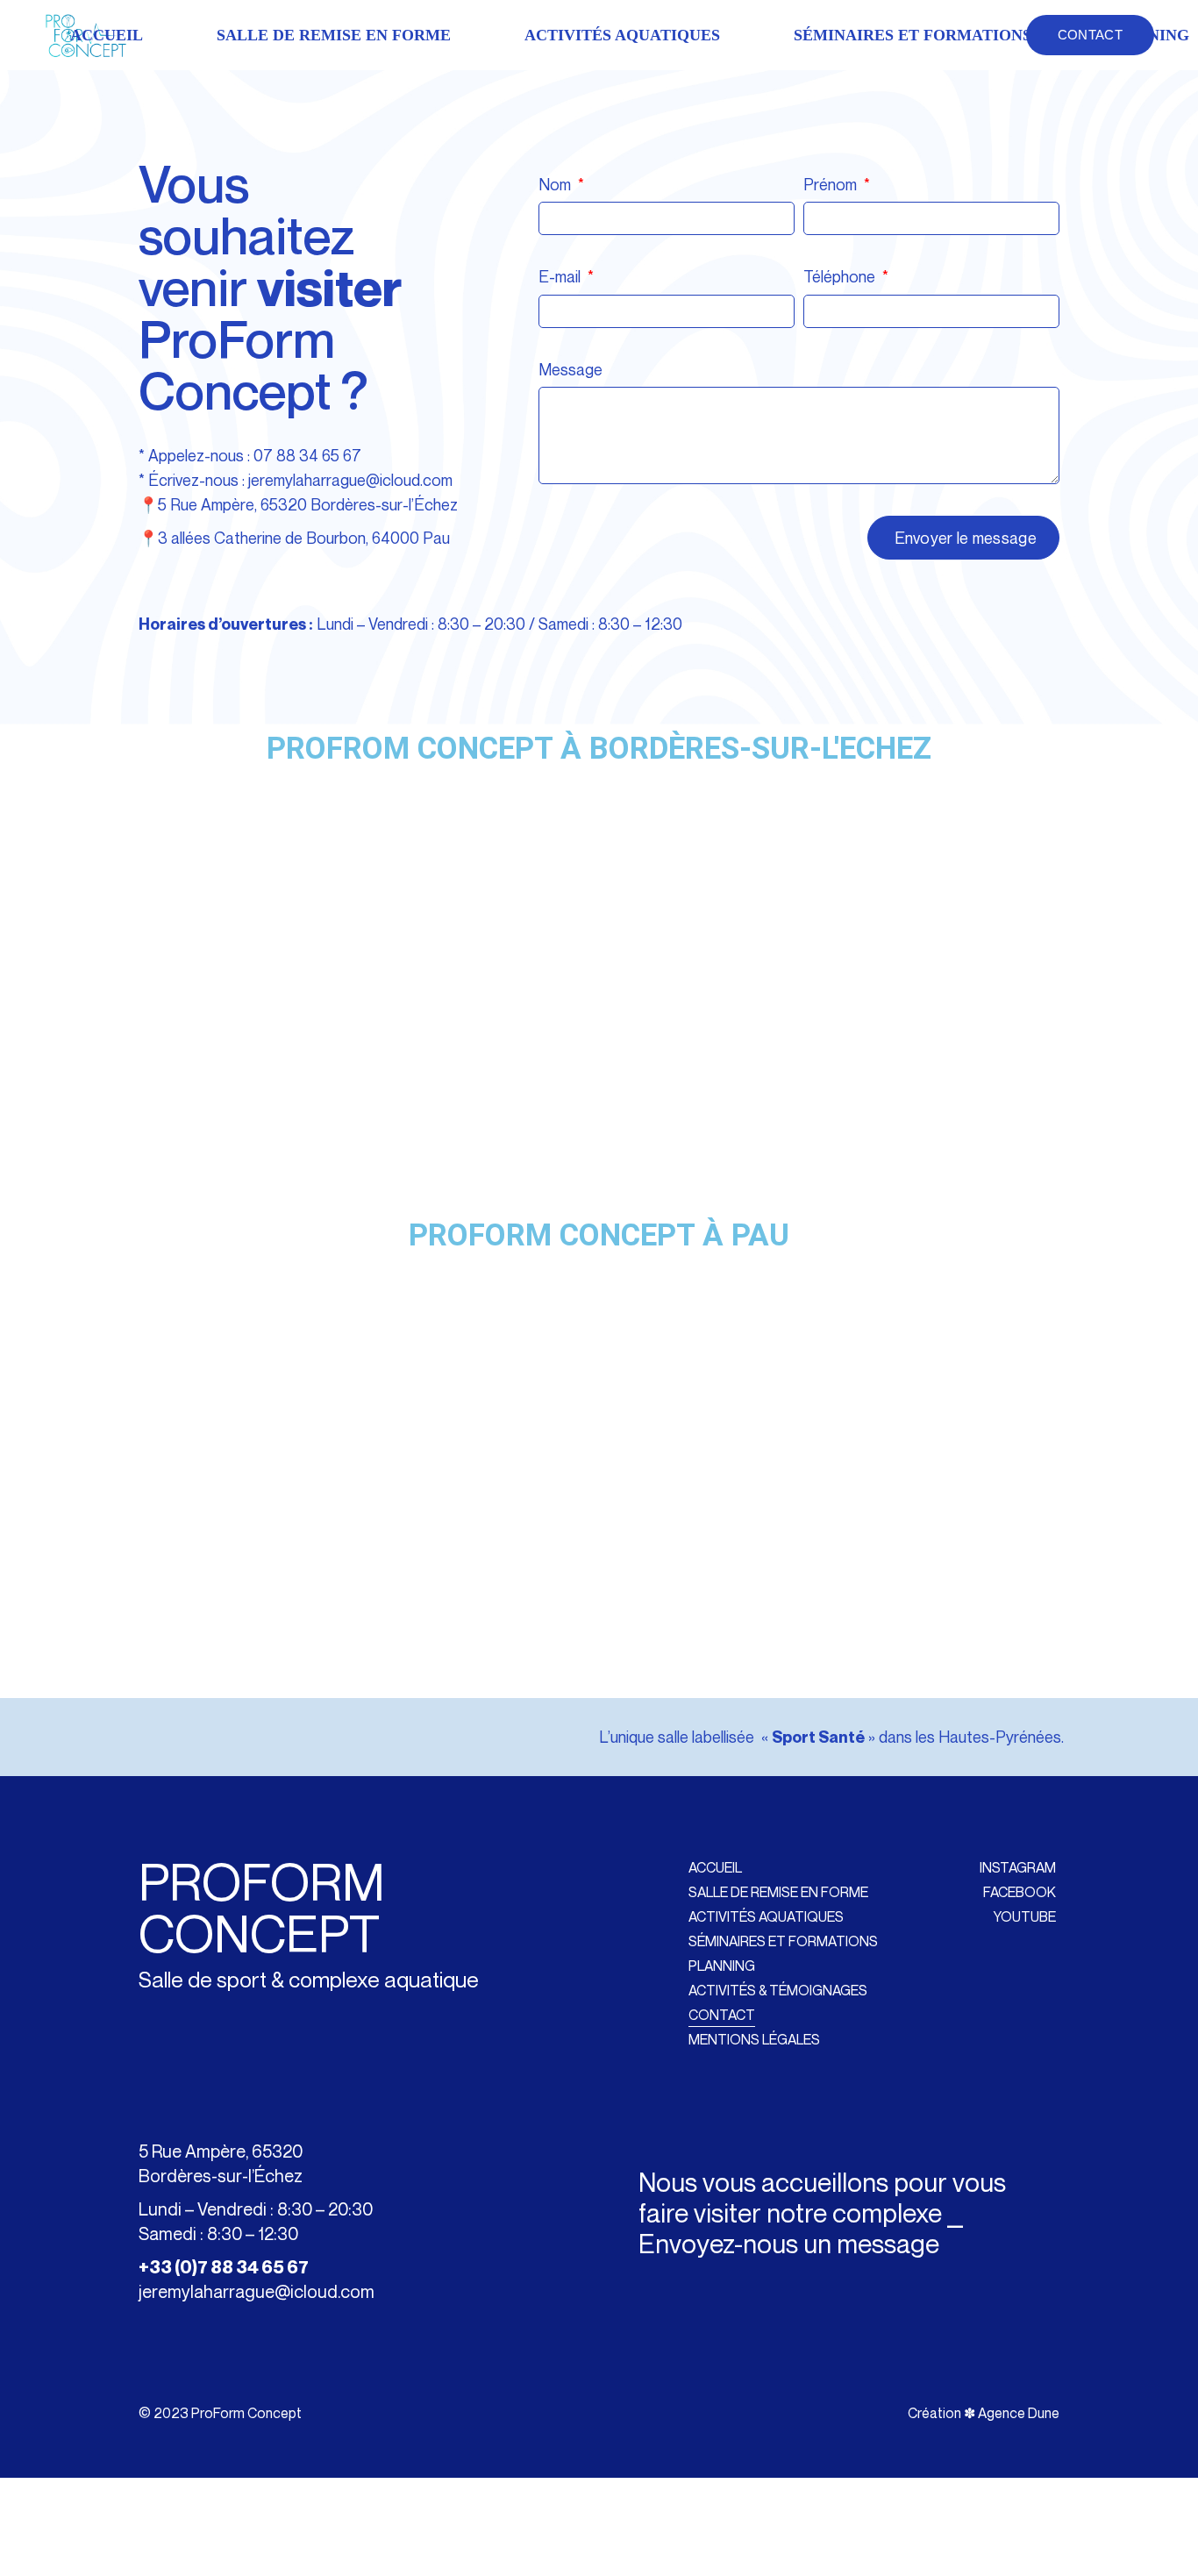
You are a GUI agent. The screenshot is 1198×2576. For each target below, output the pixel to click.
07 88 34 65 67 (307, 455)
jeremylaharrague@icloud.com (350, 480)
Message (570, 369)
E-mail (561, 276)
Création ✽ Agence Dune (984, 2413)
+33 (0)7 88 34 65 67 (224, 2267)
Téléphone (841, 276)
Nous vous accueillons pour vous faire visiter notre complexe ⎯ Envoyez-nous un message (822, 2213)
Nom (556, 184)
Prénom (832, 184)
